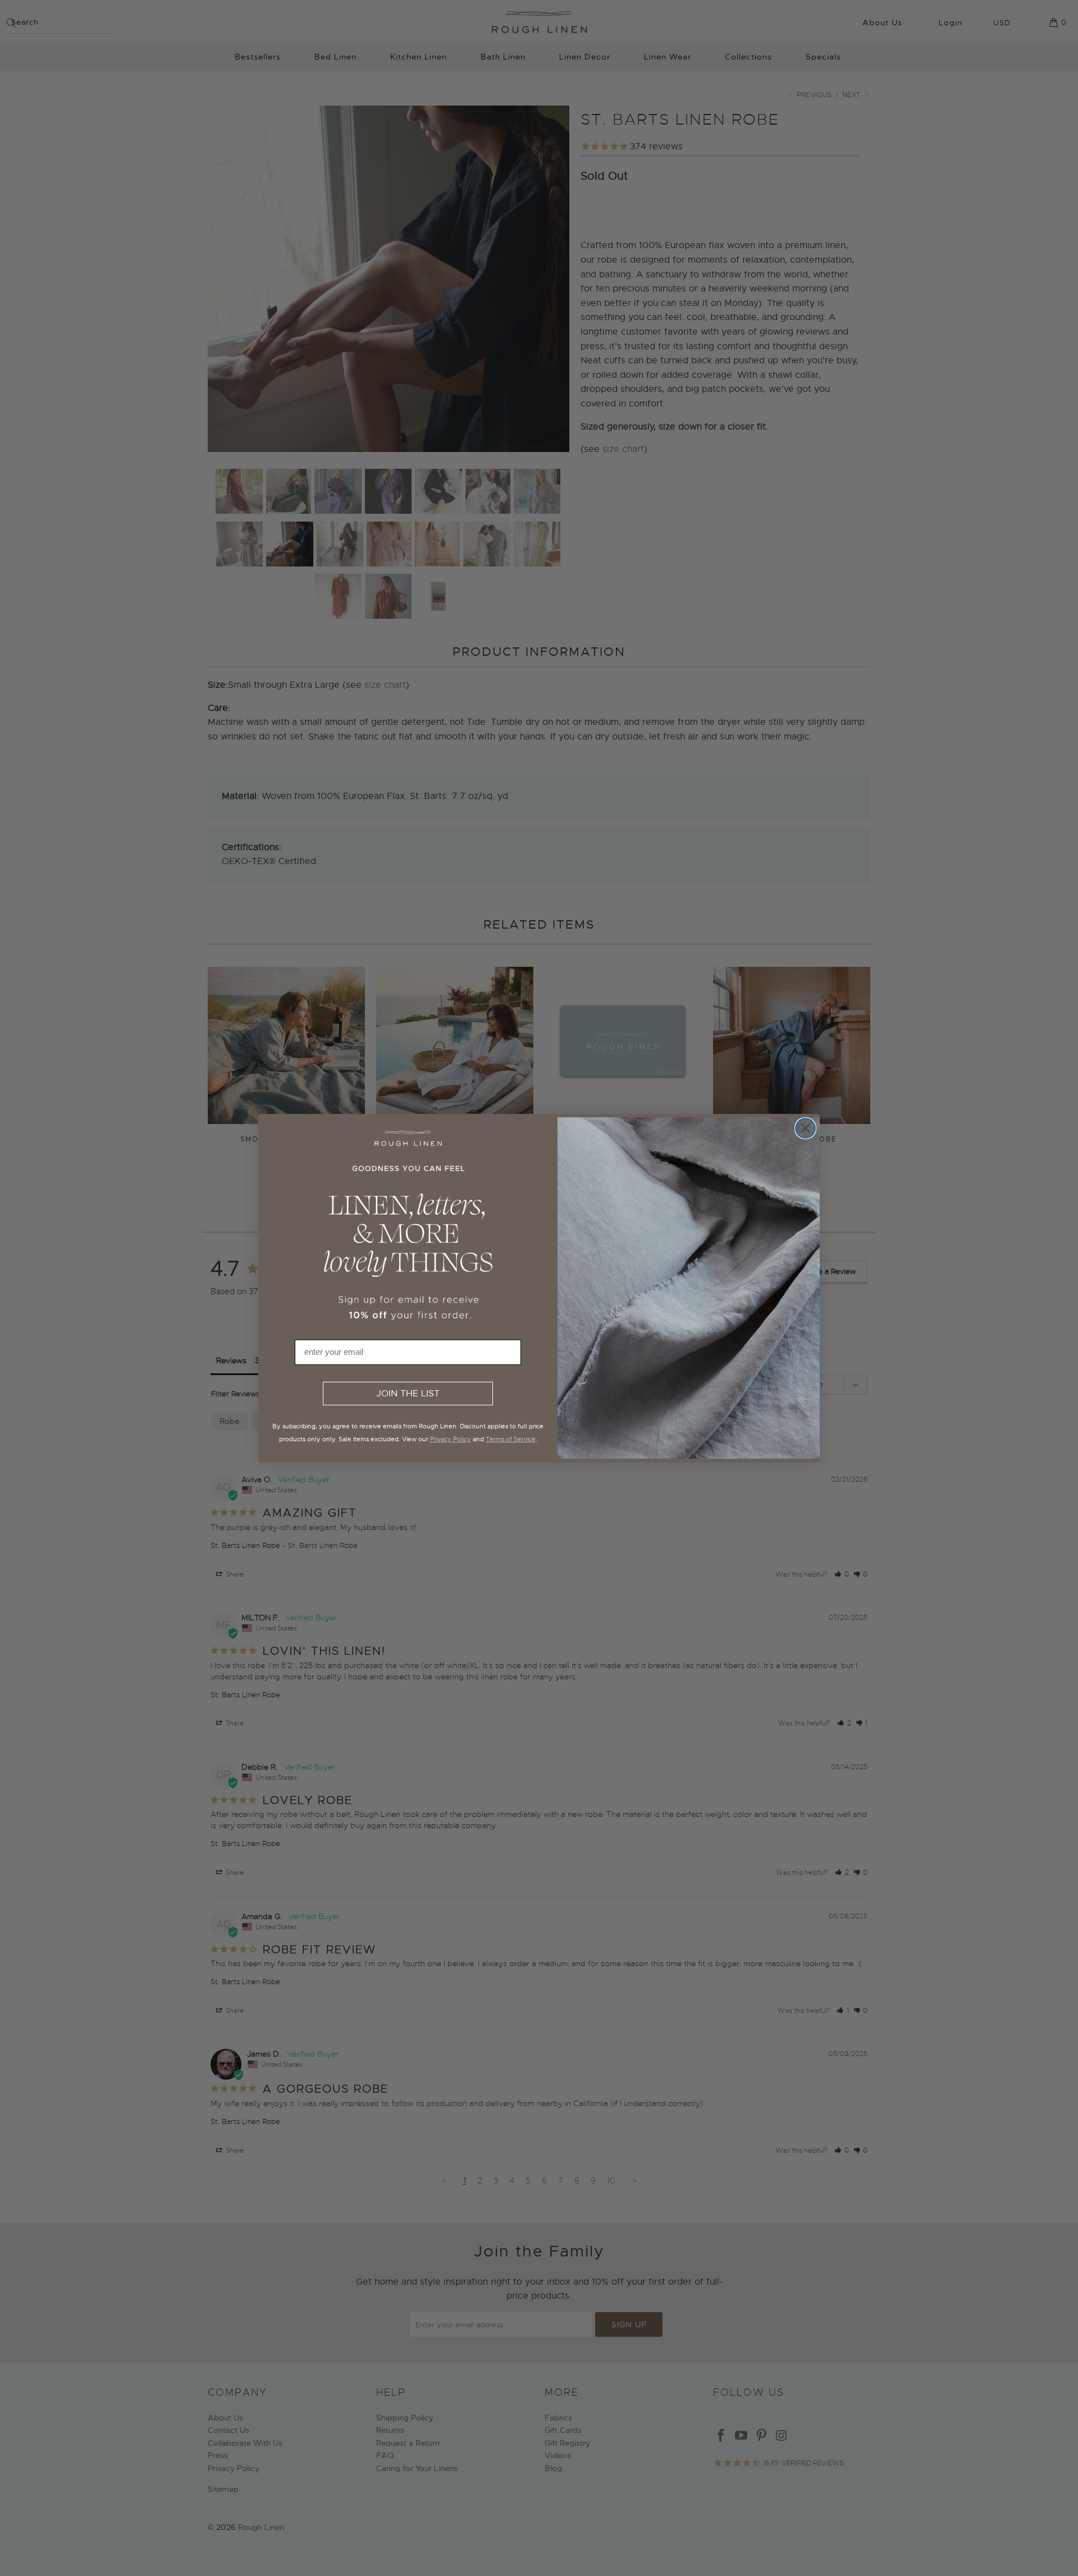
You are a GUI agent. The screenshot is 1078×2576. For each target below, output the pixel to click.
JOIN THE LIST (408, 1394)
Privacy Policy (451, 1439)
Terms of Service (511, 1439)
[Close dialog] (805, 1128)
